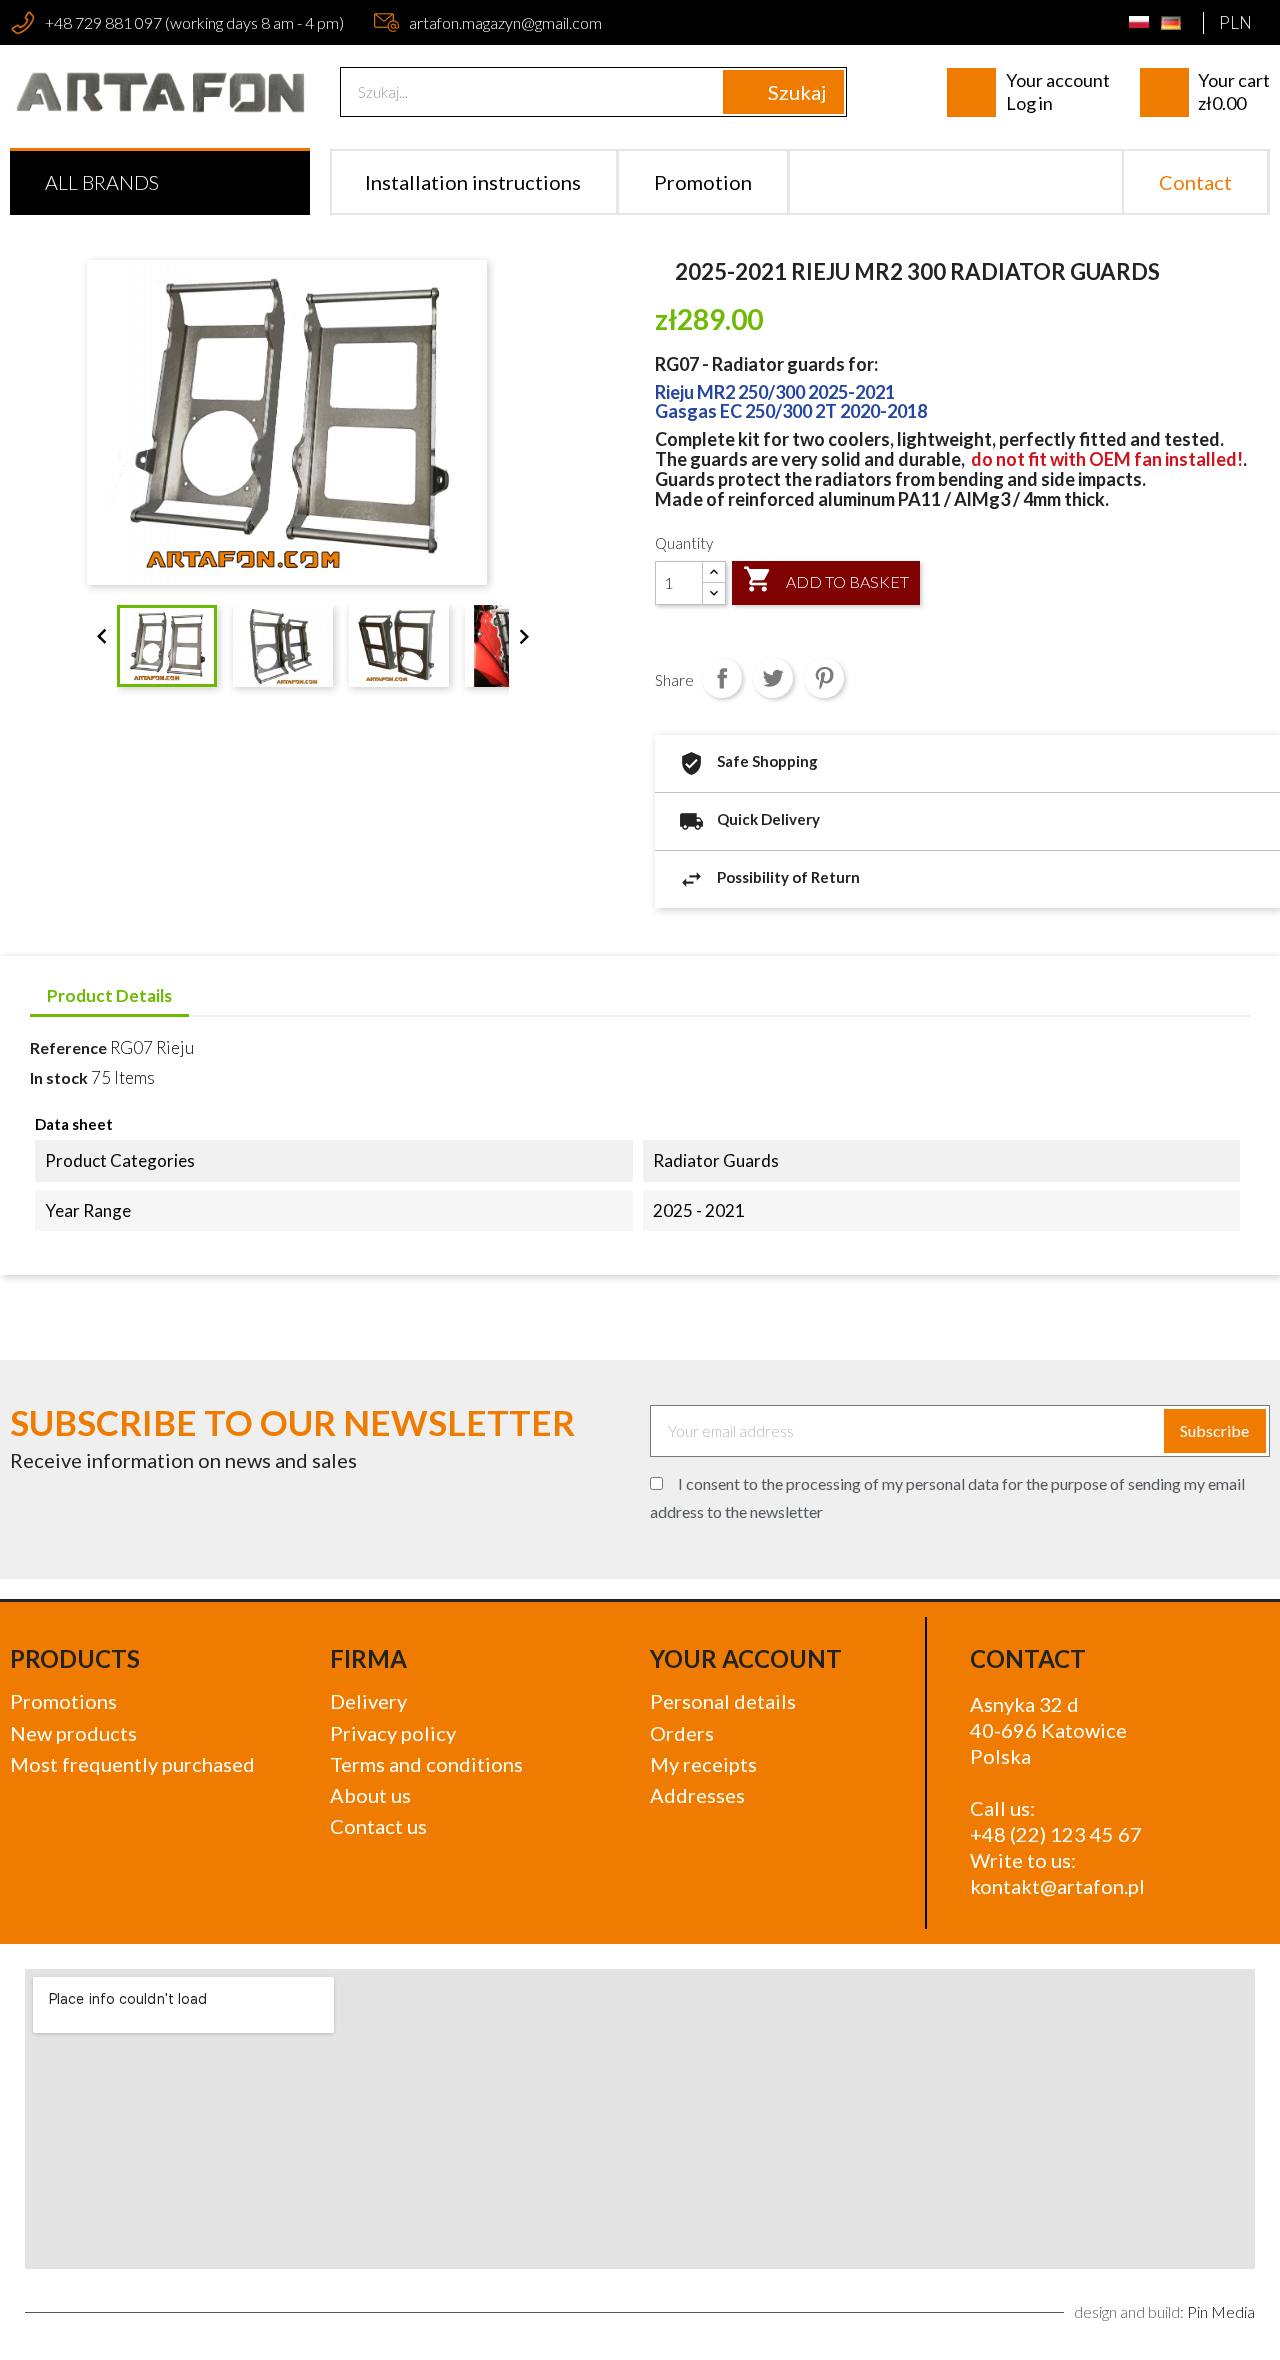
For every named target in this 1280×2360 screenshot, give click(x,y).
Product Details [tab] (109, 995)
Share (722, 678)
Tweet (773, 678)
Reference (68, 1047)
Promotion (703, 182)
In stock (59, 1077)
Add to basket (826, 579)
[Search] (783, 92)
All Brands (102, 182)
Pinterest (824, 678)
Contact (1195, 182)
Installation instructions (473, 182)
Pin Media (1221, 2311)
